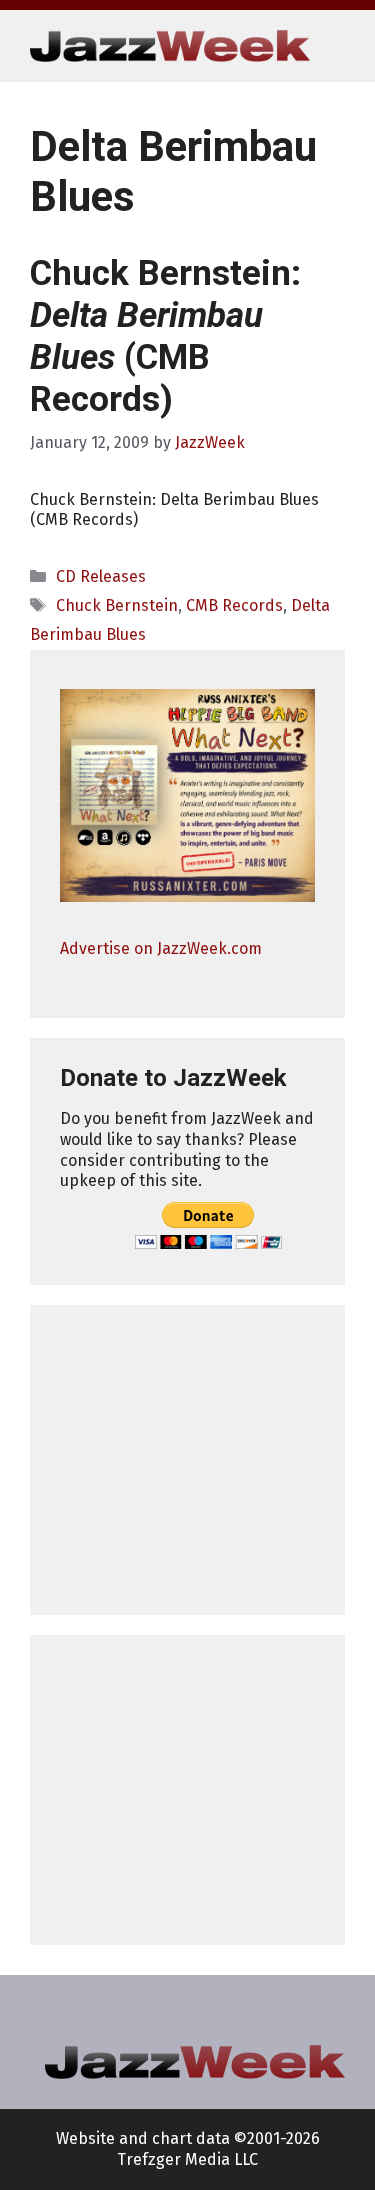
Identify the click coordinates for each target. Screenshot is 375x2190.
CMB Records (234, 605)
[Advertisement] (187, 1460)
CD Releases (101, 576)
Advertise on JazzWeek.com (161, 948)
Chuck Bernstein (117, 605)
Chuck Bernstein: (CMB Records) (165, 336)
